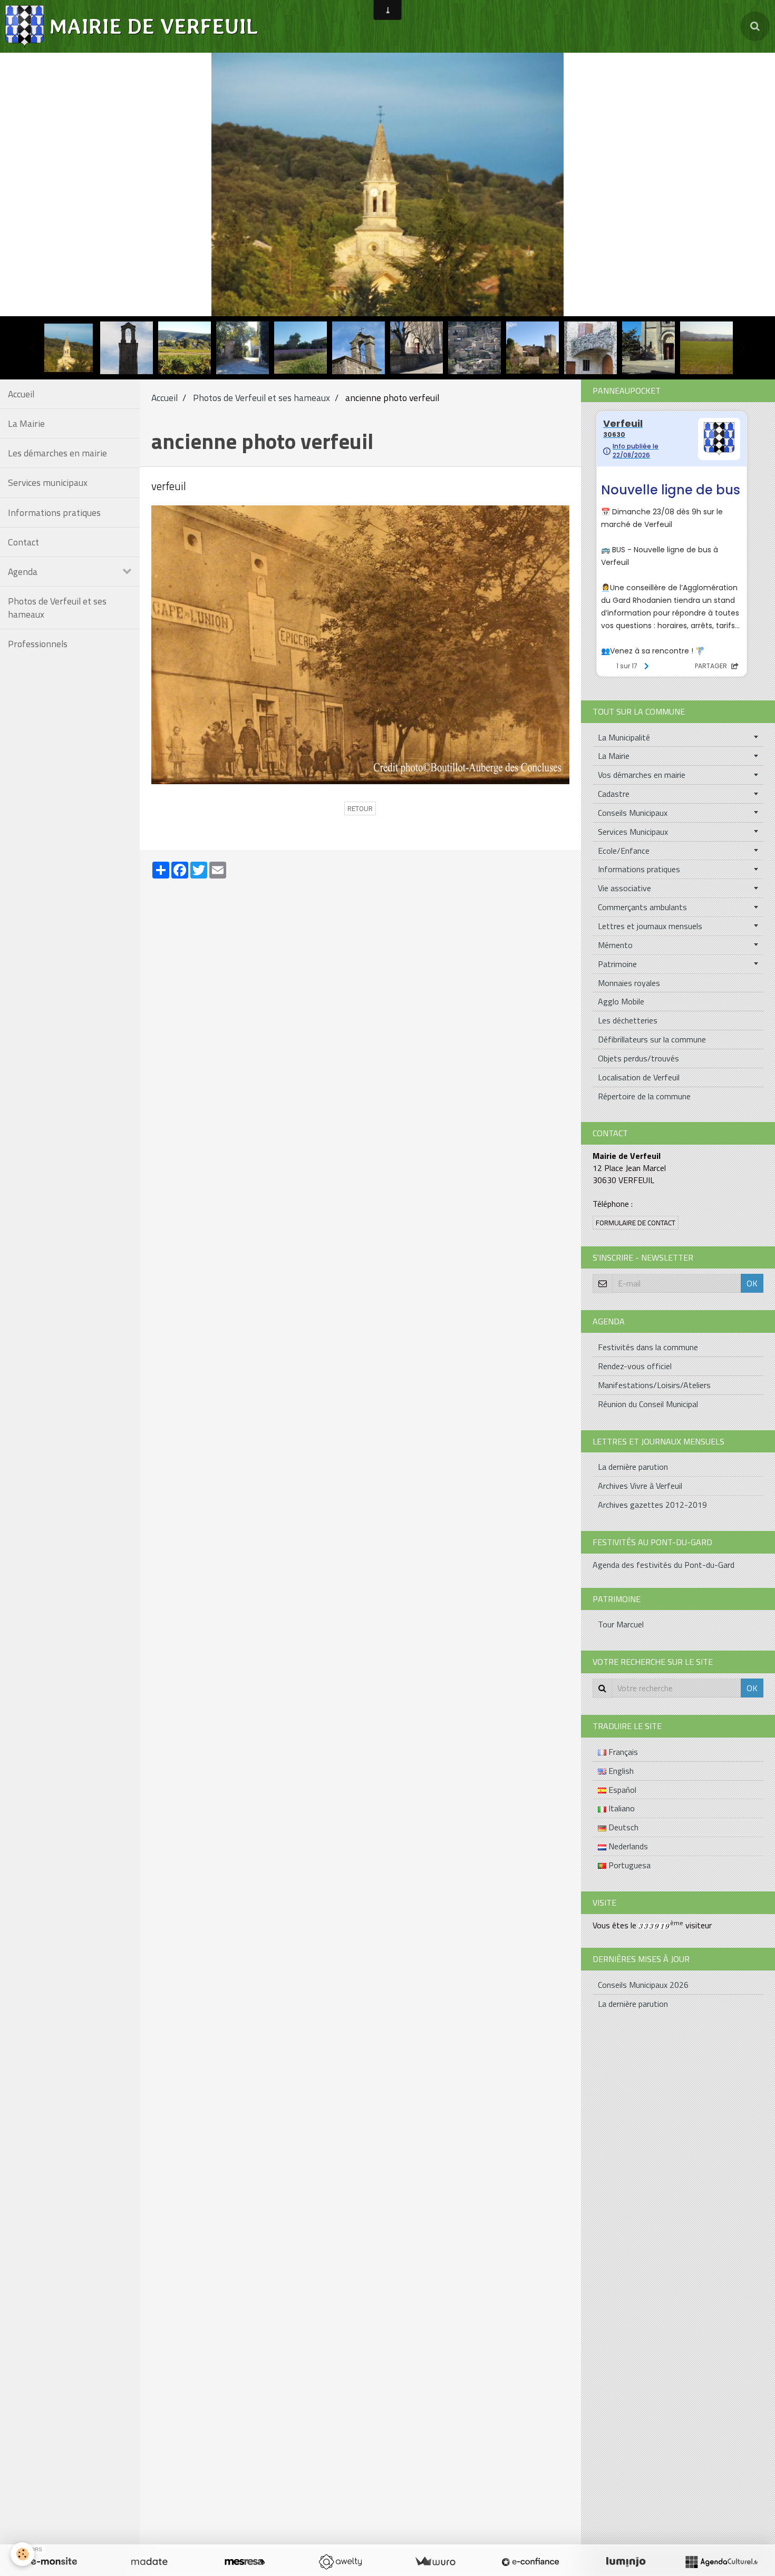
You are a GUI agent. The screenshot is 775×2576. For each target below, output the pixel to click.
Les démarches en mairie (57, 453)
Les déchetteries (628, 1020)
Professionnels (38, 644)
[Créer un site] (54, 2562)
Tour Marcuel (621, 1624)
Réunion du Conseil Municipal (648, 1404)
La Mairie (26, 423)
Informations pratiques (54, 513)
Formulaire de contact (636, 1223)
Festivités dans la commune (648, 1347)
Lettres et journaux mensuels (650, 926)
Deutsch (622, 1827)
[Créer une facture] (435, 2562)
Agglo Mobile (621, 1001)
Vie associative (624, 888)
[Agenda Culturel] (721, 2562)
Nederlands (627, 1846)
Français (622, 1752)
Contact (23, 542)
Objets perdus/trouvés (638, 1058)
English (620, 1771)
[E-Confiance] (530, 2562)
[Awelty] (340, 2562)
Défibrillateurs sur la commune (652, 1039)
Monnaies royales (629, 983)
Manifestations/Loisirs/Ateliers (654, 1385)
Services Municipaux (633, 832)
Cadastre (614, 794)
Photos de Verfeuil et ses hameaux (57, 608)
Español (621, 1790)
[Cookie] (22, 2554)
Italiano (621, 1808)
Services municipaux (48, 482)
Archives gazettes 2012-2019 (652, 1505)
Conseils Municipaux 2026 (643, 1985)
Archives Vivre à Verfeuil (640, 1486)
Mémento (615, 945)
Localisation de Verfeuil (639, 1077)
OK (752, 1283)
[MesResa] (245, 2562)
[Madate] (149, 2562)
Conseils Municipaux (633, 813)
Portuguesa (628, 1865)
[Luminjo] (626, 2562)
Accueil (21, 394)
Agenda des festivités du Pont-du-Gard (663, 1565)
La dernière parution (633, 1467)
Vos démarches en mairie (642, 775)
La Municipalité (624, 737)
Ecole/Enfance (624, 851)
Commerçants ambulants (642, 907)
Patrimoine (617, 964)
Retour (360, 808)
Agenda (23, 572)
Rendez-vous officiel (635, 1366)
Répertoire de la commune (644, 1096)
